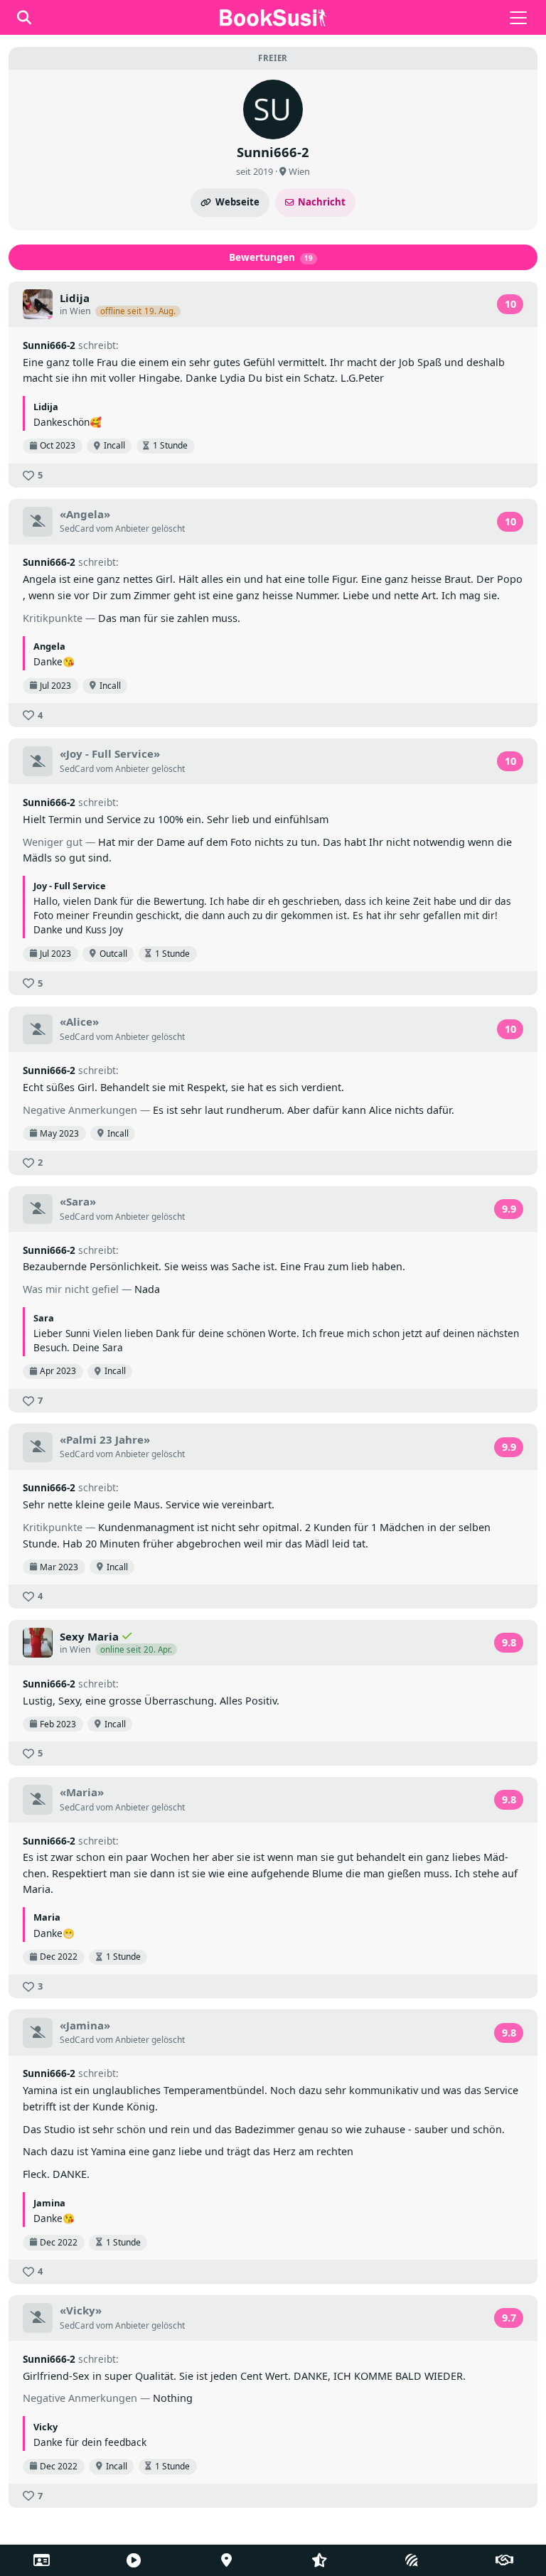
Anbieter (132, 528)
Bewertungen (271, 257)
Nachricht (322, 202)
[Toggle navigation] (518, 18)
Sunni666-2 (49, 345)
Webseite (237, 202)
